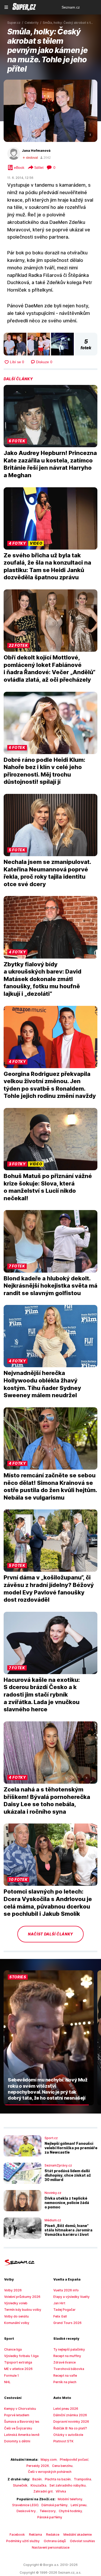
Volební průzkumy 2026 (22, 2297)
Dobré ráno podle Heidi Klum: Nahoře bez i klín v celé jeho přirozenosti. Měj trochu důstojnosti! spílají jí (44, 771)
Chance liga (13, 2349)
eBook (19, 168)
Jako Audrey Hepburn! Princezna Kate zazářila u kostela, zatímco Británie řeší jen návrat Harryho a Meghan (50, 464)
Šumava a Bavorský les (22, 2422)
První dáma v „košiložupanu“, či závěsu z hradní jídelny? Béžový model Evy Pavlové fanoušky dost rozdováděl (49, 1589)
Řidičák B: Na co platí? (70, 2428)
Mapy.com (49, 2460)
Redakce (53, 2535)
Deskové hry (27, 2511)
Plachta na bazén (58, 2479)
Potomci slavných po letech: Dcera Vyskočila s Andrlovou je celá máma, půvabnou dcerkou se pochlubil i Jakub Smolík (48, 1903)
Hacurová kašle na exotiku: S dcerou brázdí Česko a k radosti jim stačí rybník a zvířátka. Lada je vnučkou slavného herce (42, 1694)
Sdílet (39, 168)
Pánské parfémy (50, 2517)
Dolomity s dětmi (17, 2441)
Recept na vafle (65, 2376)
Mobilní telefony (70, 2499)
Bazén (37, 2479)
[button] (51, 111)
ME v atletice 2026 (18, 2369)
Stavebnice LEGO (25, 2505)
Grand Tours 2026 (67, 2323)
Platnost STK (63, 2441)
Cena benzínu (62, 2466)
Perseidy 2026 (38, 2466)
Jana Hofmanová (36, 151)
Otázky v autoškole (68, 2435)
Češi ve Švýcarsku (18, 2428)
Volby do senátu (16, 2316)
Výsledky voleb (16, 2303)
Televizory (48, 2511)
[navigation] (6, 7)
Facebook (17, 2535)
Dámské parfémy (55, 2505)
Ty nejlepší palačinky (69, 2349)
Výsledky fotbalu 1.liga (21, 2356)
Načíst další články (51, 1934)
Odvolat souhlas (82, 2541)
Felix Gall (60, 2316)
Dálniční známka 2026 (70, 2415)
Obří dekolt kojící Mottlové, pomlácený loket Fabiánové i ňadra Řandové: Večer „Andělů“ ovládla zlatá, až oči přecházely (49, 668)
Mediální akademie (78, 2535)
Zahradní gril (43, 2491)
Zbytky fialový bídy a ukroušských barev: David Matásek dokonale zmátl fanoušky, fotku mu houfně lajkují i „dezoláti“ (42, 979)
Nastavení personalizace (51, 2547)
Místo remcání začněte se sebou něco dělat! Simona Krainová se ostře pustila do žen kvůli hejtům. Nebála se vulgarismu (50, 1486)
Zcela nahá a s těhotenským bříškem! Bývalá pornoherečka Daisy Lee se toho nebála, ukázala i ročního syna (47, 1800)
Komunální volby (17, 2323)
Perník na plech (65, 2382)
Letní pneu (79, 2505)
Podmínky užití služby (23, 2541)
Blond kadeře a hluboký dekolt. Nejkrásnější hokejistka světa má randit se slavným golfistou (51, 1286)
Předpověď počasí (74, 2460)
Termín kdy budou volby (23, 2310)
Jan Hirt (59, 2303)
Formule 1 (12, 2376)
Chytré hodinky (70, 2511)
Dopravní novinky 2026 (71, 2422)
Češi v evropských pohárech (50, 2472)
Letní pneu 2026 (66, 2409)
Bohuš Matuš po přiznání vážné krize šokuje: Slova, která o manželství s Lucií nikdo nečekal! (48, 1187)
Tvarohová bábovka (69, 2369)
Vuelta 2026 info (66, 2290)
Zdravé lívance (64, 2362)
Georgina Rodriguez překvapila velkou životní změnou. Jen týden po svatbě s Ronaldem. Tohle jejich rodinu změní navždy (50, 1085)
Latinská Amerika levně (22, 2435)
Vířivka (61, 2491)
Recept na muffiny (67, 2356)
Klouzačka (38, 2485)
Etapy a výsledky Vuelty (71, 2297)
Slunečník (20, 2485)
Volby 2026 (13, 2290)
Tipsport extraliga (18, 2362)
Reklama (35, 2535)
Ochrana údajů (55, 2541)
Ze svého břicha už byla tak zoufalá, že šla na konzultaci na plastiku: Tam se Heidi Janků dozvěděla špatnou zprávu (47, 566)
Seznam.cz (71, 7)
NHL (7, 2382)
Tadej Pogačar (64, 2310)
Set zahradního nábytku (68, 2485)
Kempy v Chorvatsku (20, 2409)
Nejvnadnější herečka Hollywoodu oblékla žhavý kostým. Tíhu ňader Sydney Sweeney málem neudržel (42, 1384)
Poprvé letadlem (17, 2415)
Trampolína (82, 2479)
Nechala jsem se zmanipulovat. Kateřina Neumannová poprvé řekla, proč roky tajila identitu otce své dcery (47, 873)
